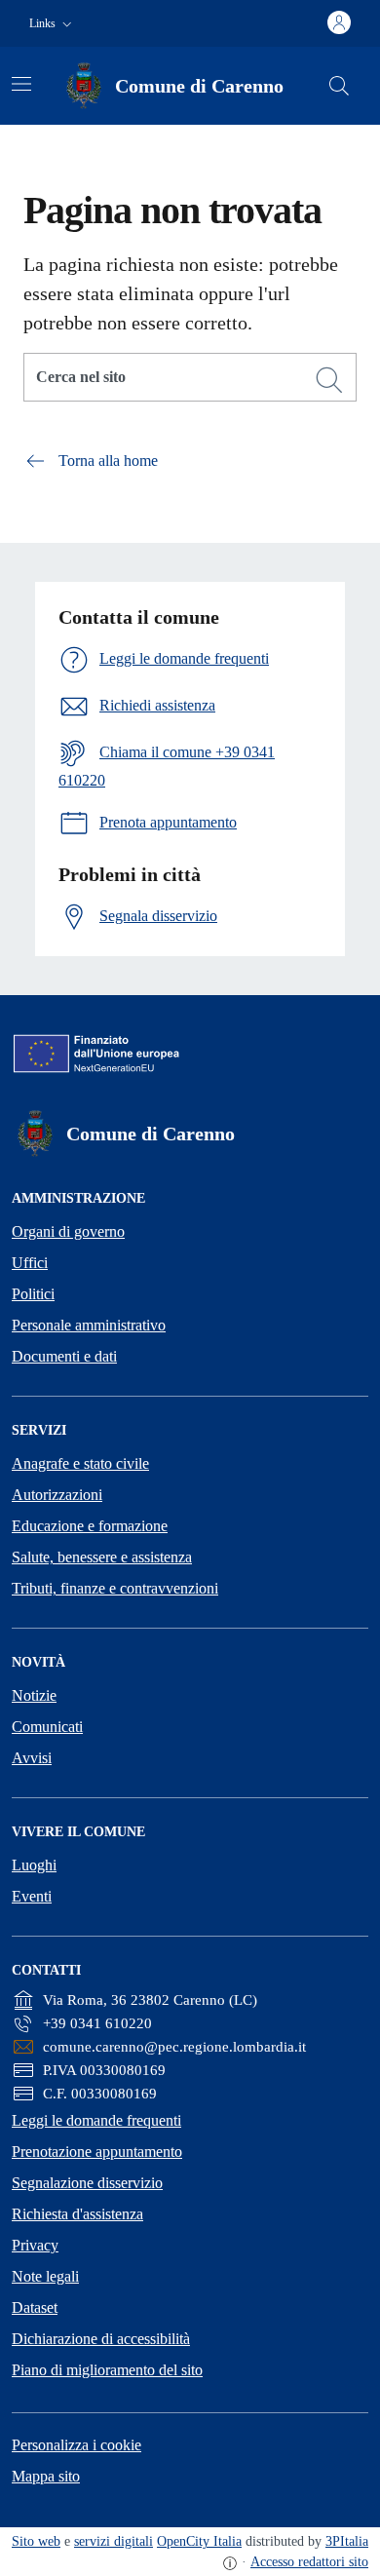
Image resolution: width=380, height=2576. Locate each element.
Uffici (30, 1263)
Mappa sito (46, 2476)
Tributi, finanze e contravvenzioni (115, 1588)
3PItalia (347, 2541)
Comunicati (47, 1727)
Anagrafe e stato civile (80, 1463)
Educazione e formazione (90, 1526)
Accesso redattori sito (309, 2562)
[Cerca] (329, 380)
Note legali (45, 2276)
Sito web (36, 2541)
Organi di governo (68, 1231)
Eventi (32, 1896)
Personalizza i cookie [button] (76, 2445)
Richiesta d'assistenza (77, 2214)
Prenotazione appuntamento (97, 2152)
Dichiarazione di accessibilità (101, 2339)
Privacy (35, 2245)
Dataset (35, 2307)
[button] (53, 24)
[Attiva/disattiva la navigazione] (21, 84)
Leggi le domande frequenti (96, 2120)
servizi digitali (114, 2541)
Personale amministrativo (89, 1325)
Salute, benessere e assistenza (102, 1557)
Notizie (34, 1695)
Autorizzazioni (57, 1495)
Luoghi (34, 1865)
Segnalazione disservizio (87, 2183)
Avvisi (32, 1758)
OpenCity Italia (199, 2541)
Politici (33, 1294)
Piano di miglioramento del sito (107, 2370)
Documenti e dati (64, 1356)
